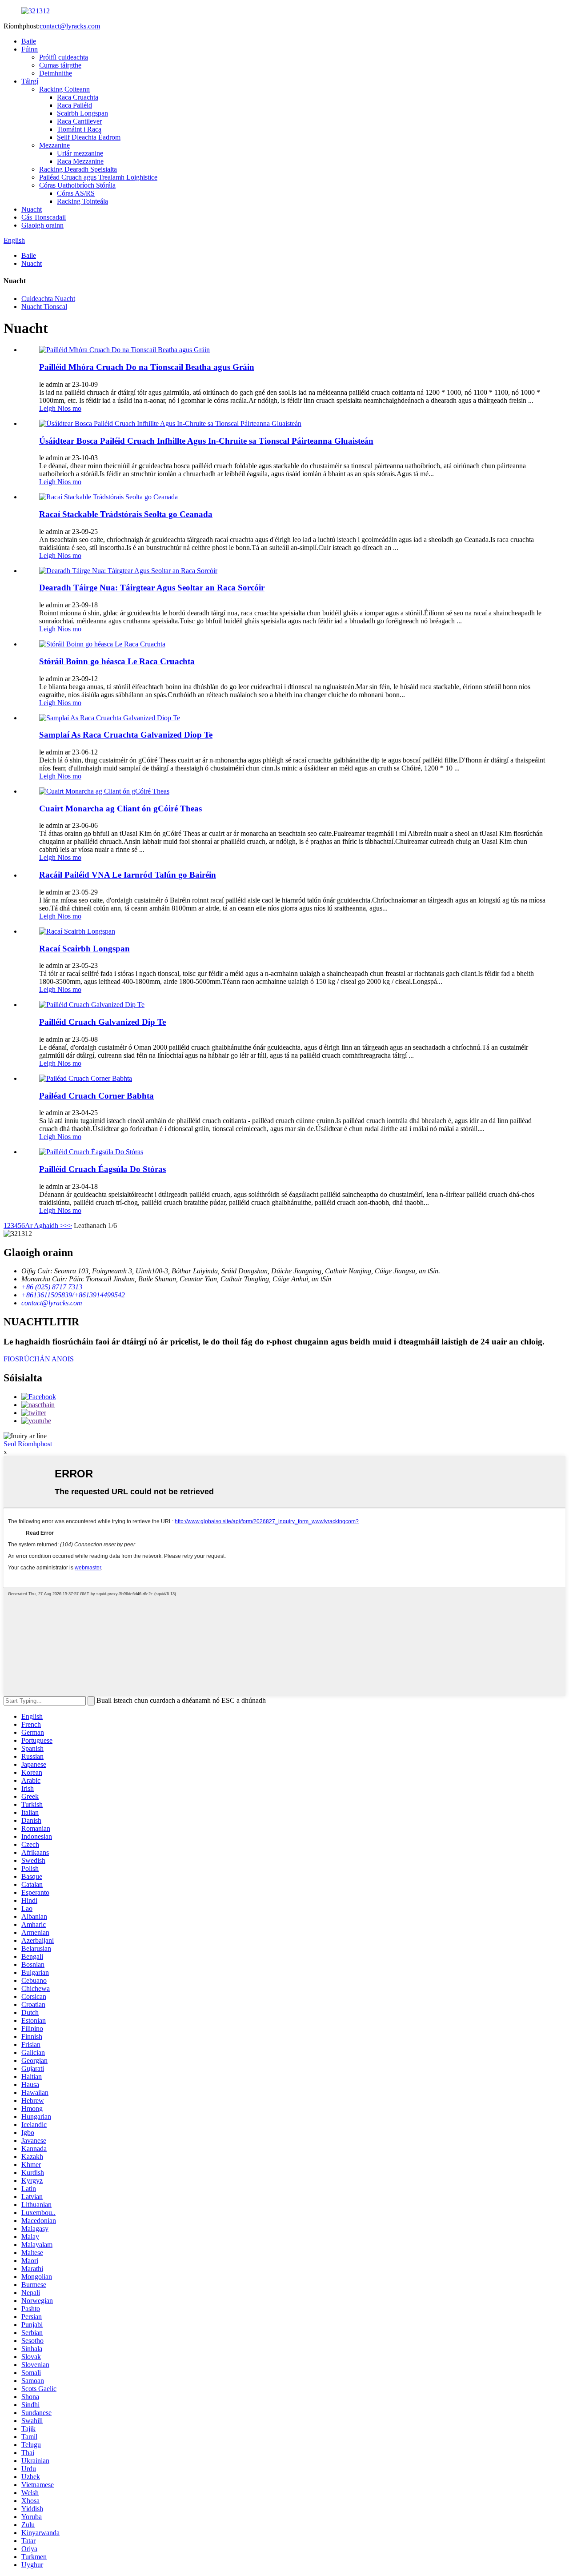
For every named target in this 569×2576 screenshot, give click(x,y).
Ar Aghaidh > (44, 1226)
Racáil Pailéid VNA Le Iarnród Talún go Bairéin (128, 875)
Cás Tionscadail (44, 217)
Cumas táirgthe (60, 65)
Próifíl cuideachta (64, 57)
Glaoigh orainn (42, 225)
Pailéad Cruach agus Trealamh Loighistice (98, 177)
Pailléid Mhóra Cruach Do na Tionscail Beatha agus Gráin (147, 367)
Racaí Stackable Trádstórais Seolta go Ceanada (126, 514)
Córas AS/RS (76, 193)
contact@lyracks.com (70, 26)
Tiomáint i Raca (79, 129)
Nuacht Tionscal (44, 307)
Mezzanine (54, 145)
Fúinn (30, 49)
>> (68, 1226)
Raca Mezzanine (80, 161)
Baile (29, 41)
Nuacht (32, 209)
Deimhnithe (56, 73)
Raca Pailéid (74, 105)
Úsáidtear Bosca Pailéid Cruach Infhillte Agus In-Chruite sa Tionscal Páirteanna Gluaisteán (206, 441)
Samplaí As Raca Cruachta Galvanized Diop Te (126, 735)
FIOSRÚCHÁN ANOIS (39, 1359)
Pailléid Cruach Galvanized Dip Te (102, 1022)
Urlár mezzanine (80, 153)
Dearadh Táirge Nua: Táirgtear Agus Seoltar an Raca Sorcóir (152, 588)
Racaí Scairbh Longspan (84, 949)
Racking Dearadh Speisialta (78, 169)
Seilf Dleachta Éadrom (89, 137)
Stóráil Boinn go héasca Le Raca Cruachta (117, 661)
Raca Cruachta (78, 97)
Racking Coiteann (64, 89)
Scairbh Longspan (82, 113)
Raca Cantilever (79, 121)
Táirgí (30, 81)
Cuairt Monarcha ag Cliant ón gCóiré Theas (120, 809)
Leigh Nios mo (60, 408)
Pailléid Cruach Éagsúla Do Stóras (102, 1169)
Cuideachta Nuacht (48, 299)
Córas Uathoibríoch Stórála (77, 185)
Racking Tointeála (82, 201)
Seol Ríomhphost (28, 1444)
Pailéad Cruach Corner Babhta (96, 1096)
